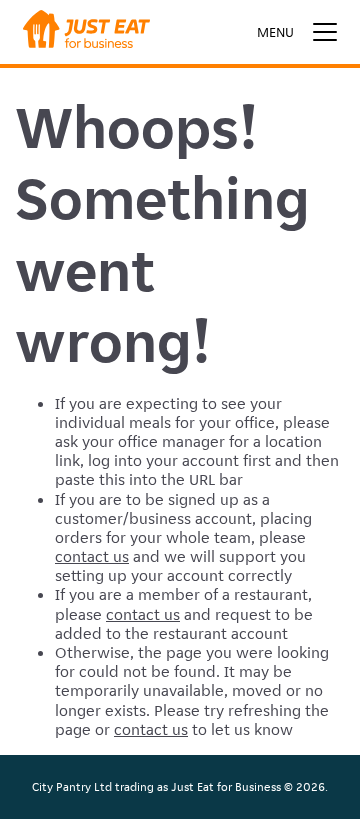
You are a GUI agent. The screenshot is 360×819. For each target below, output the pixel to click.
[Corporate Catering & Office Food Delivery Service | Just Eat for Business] (86, 32)
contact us (92, 556)
